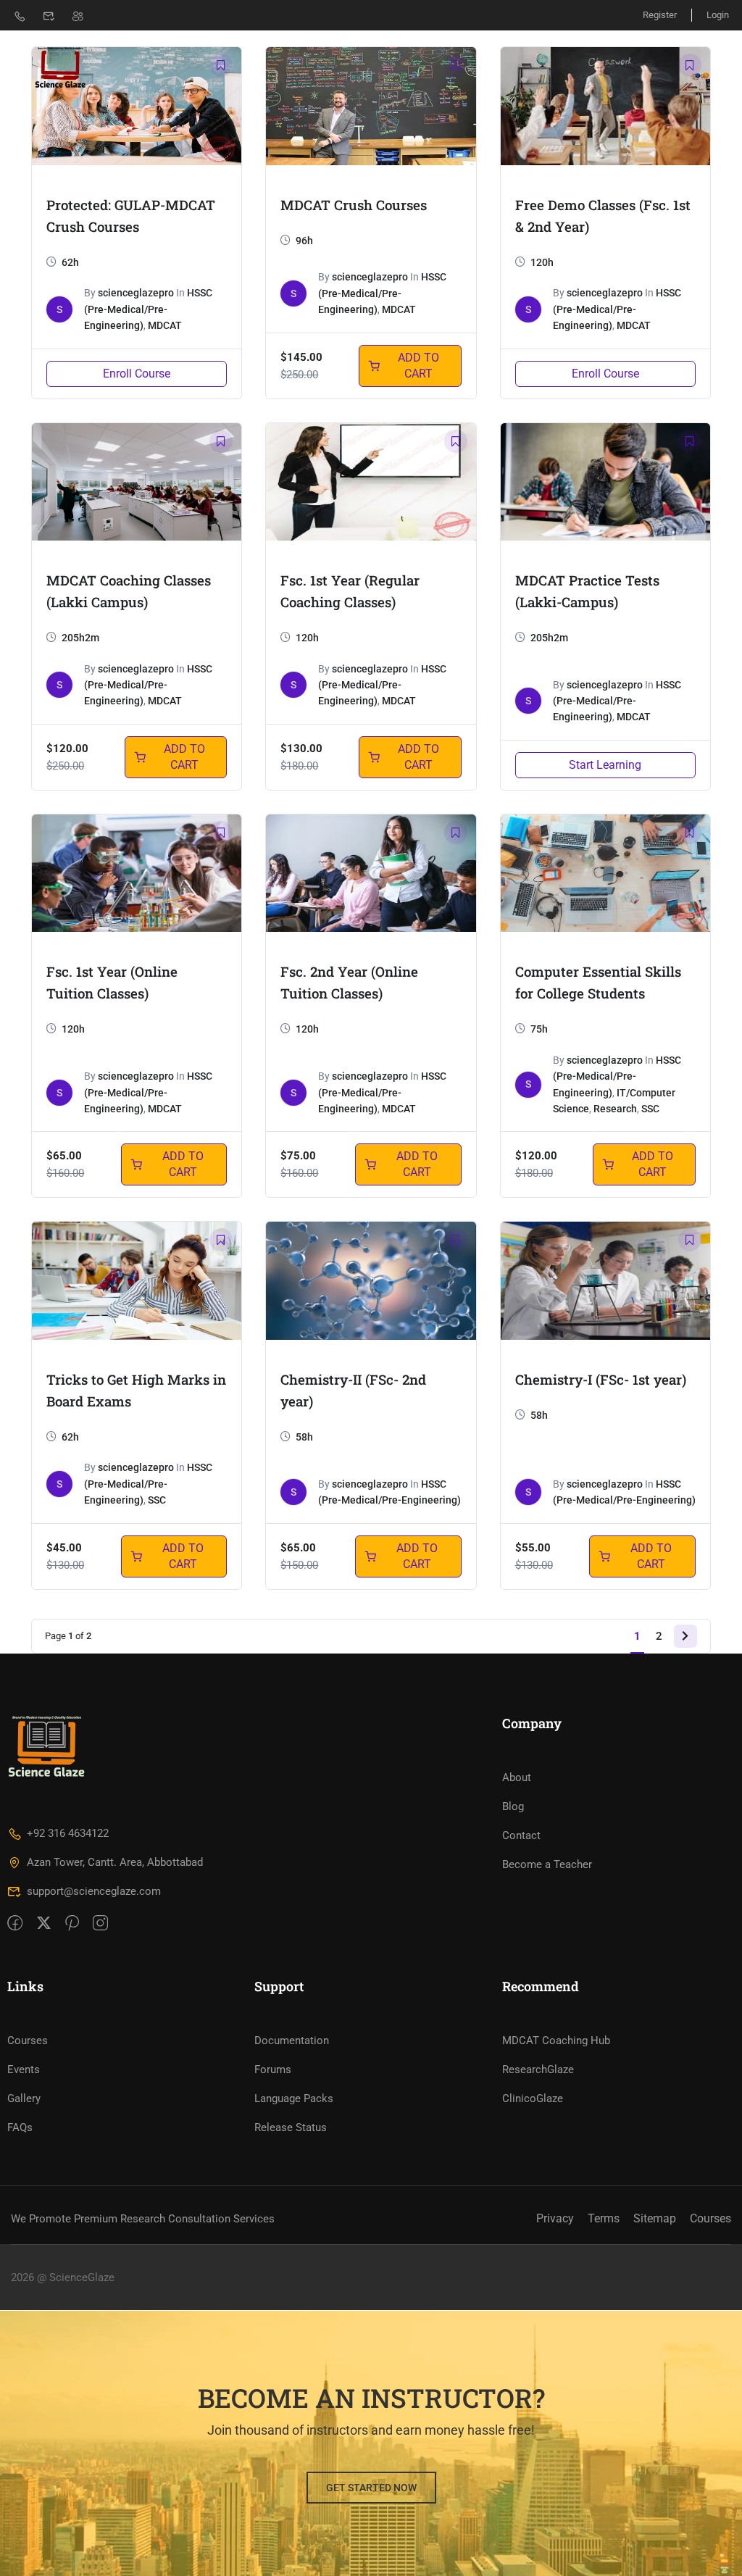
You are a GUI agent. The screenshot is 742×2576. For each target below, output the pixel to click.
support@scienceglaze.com (94, 1891)
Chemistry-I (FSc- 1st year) (601, 1379)
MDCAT (165, 325)
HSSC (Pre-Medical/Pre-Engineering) (148, 309)
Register (660, 15)
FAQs (20, 2127)
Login (718, 15)
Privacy (555, 2218)
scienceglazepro (136, 293)
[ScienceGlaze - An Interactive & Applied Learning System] (59, 69)
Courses (28, 2041)
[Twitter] (44, 1924)
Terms (604, 2218)
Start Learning (605, 765)
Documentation (292, 2041)
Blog (513, 1806)
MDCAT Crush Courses (354, 205)
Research (615, 1109)
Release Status (291, 2127)
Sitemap (655, 2218)
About (517, 1777)
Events (24, 2069)
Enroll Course (137, 374)
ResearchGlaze (538, 2069)
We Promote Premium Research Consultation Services (143, 2219)
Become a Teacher (547, 1864)
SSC (650, 1109)
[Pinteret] (72, 1924)
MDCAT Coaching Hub (556, 2041)
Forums (273, 2069)
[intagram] (100, 1924)
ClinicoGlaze (533, 2098)
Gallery (24, 2098)
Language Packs (294, 2098)
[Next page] (685, 1636)
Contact (521, 1835)
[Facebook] (15, 1924)
